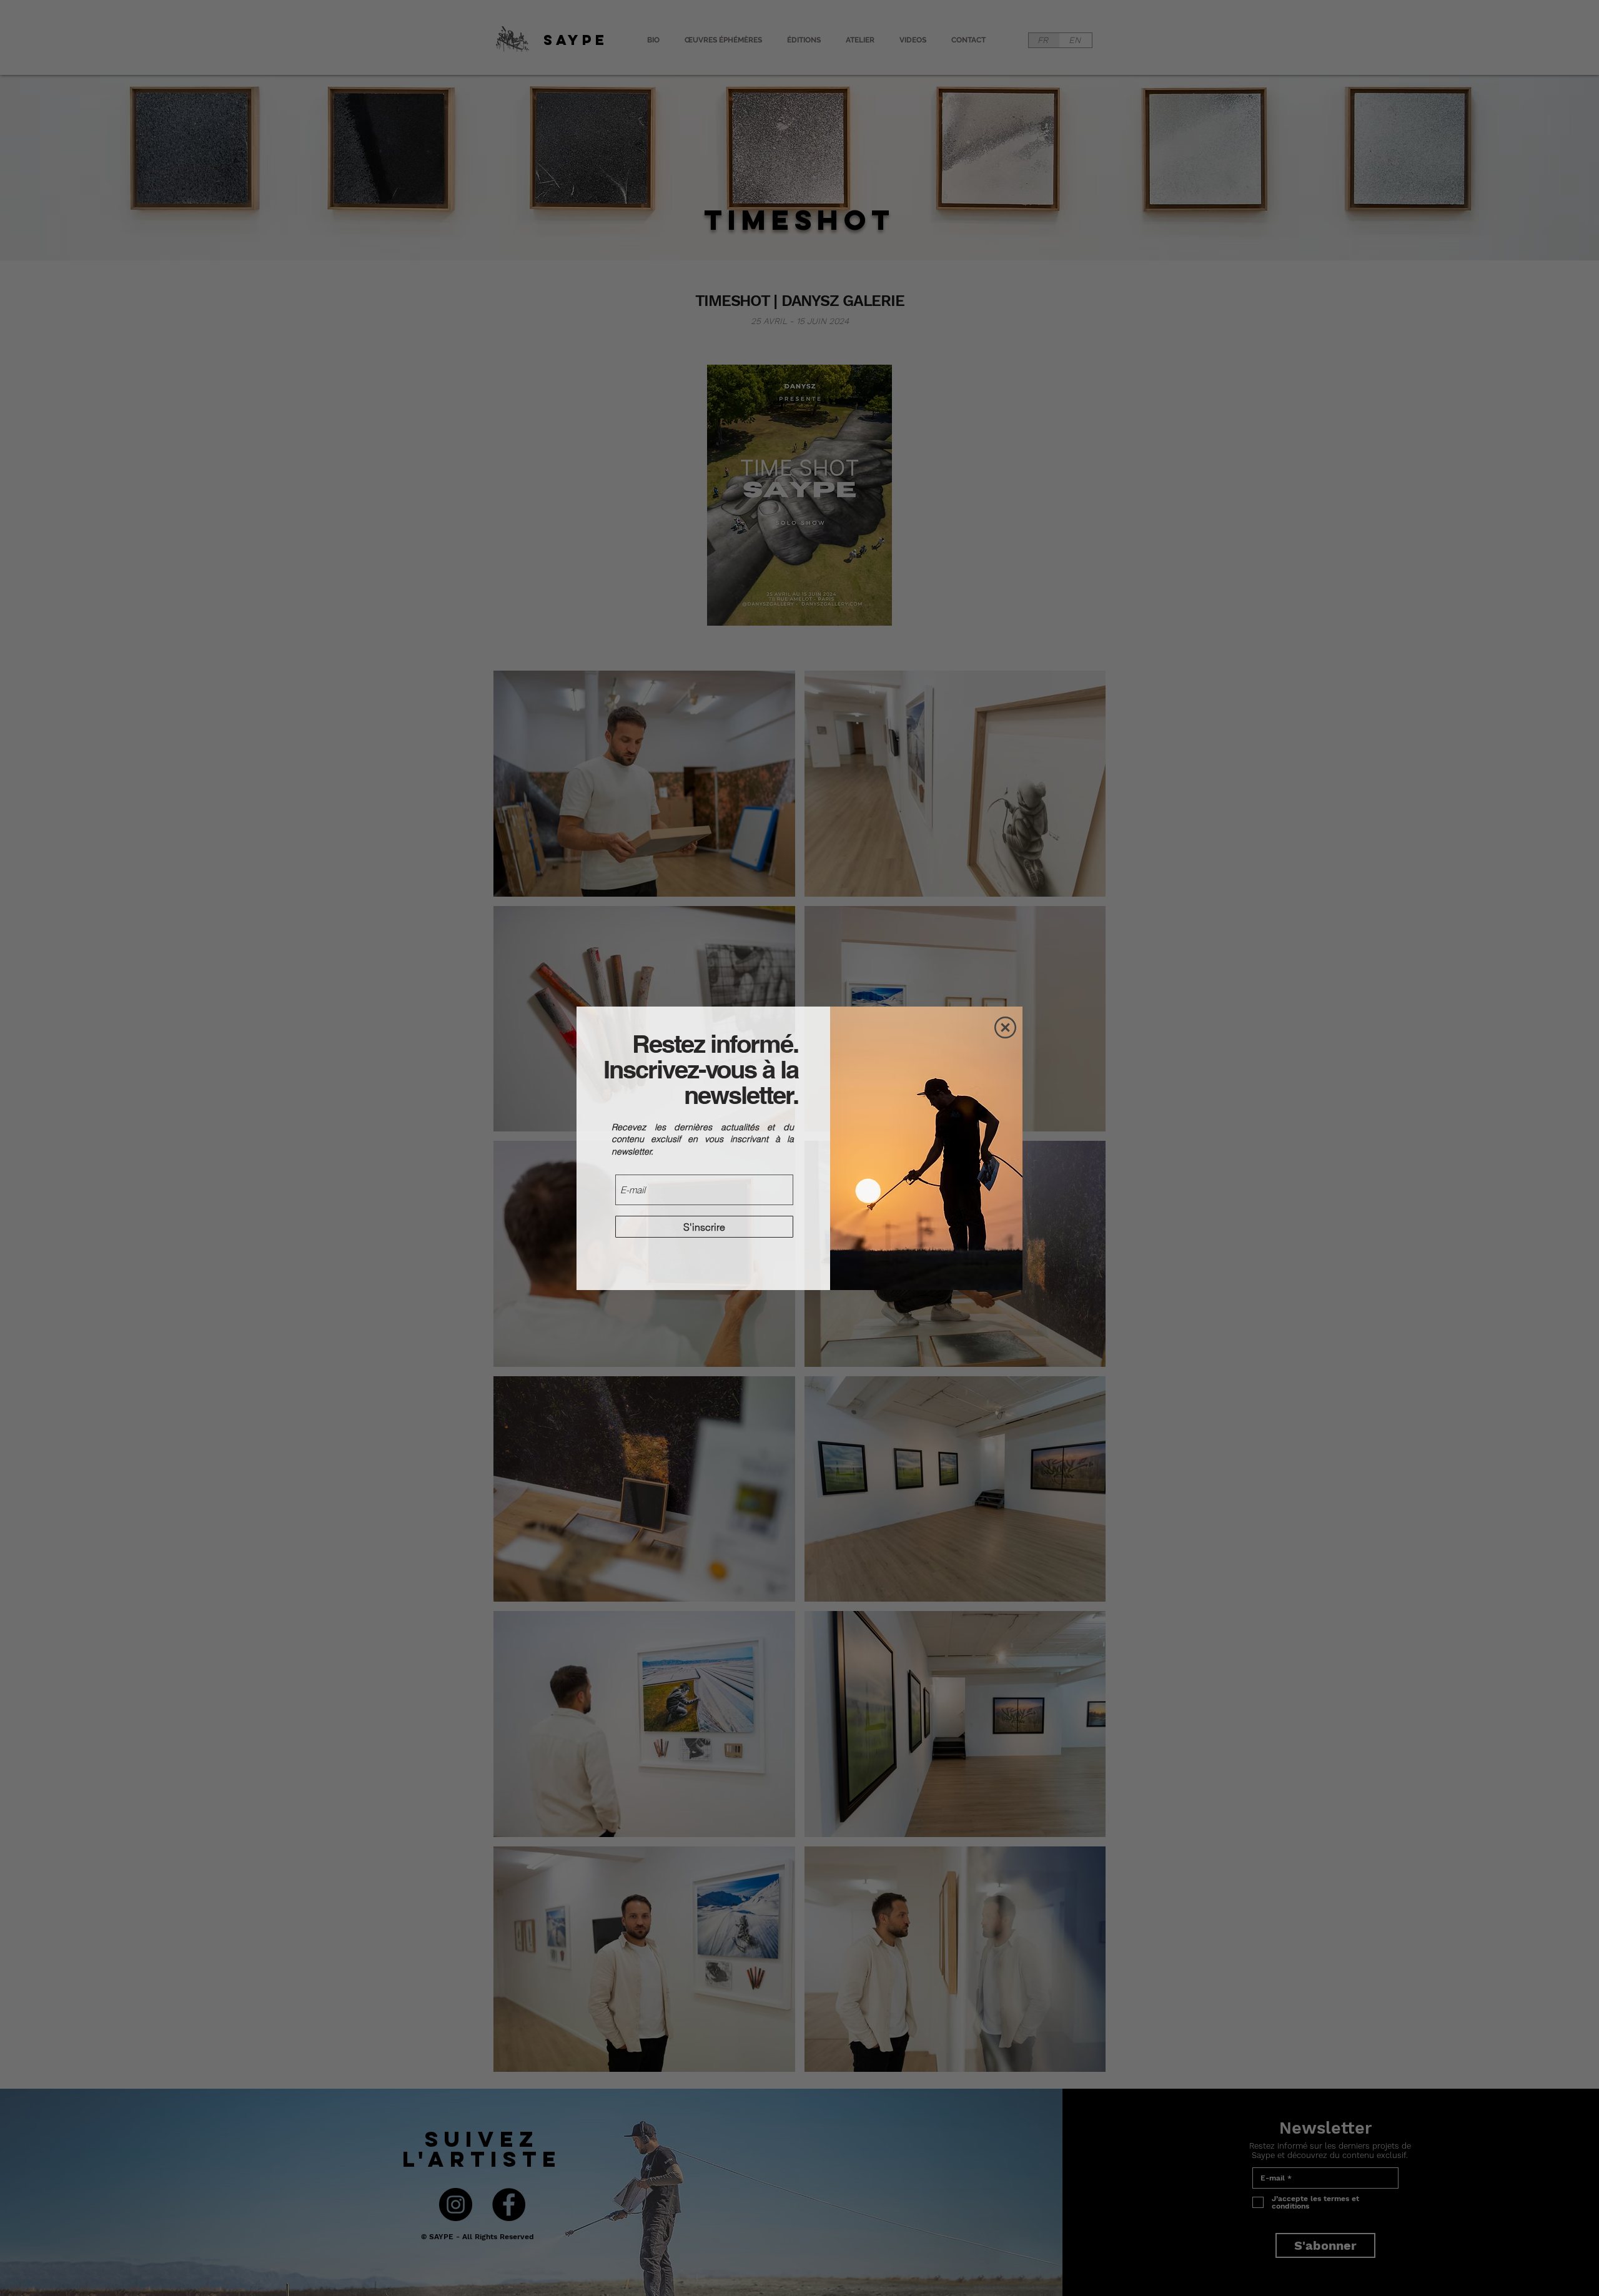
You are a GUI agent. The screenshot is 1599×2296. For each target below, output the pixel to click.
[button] (1005, 1027)
